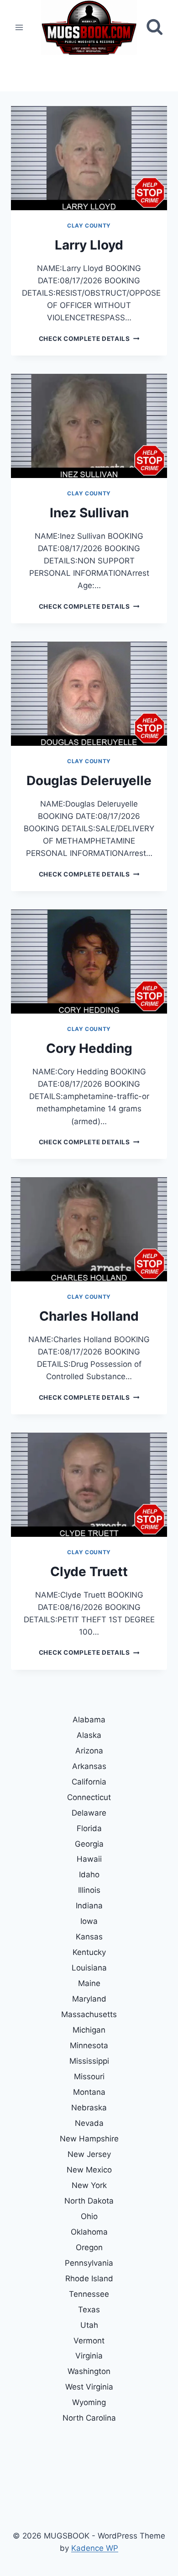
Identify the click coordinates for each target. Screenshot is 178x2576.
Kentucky (89, 1952)
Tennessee (89, 2294)
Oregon (89, 2247)
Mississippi (89, 2061)
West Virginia (89, 2387)
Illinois (89, 1890)
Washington (89, 2371)
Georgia (89, 1844)
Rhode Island (89, 2279)
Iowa (89, 1921)
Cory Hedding (89, 1048)
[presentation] (89, 158)
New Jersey (89, 2154)
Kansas (89, 1937)
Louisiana (89, 1968)
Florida (89, 1828)
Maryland (89, 1999)
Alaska (89, 1735)
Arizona (89, 1751)
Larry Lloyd (89, 245)
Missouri (89, 2077)
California (89, 1782)
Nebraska (89, 2108)
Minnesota (89, 2045)
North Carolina (89, 2418)
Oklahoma (89, 2232)
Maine (89, 1983)
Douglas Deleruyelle (89, 781)
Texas (89, 2310)
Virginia (89, 2356)
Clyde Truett (89, 1572)
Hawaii (89, 1859)
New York (89, 2185)
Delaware (89, 1813)
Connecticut (89, 1797)
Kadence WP (95, 2548)
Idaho (89, 1875)
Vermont (89, 2341)
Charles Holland (89, 1316)
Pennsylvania (89, 2263)
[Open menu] (19, 27)
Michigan (89, 2030)
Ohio (89, 2216)
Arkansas (89, 1766)
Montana (89, 2092)
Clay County (89, 226)
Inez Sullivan (89, 513)
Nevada (89, 2123)
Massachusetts (89, 2014)
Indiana (89, 1906)
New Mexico (89, 2170)
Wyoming (89, 2402)
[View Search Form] (154, 27)
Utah (89, 2325)
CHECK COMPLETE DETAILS (89, 339)
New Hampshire (89, 2139)
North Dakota (89, 2201)
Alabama (89, 1720)
